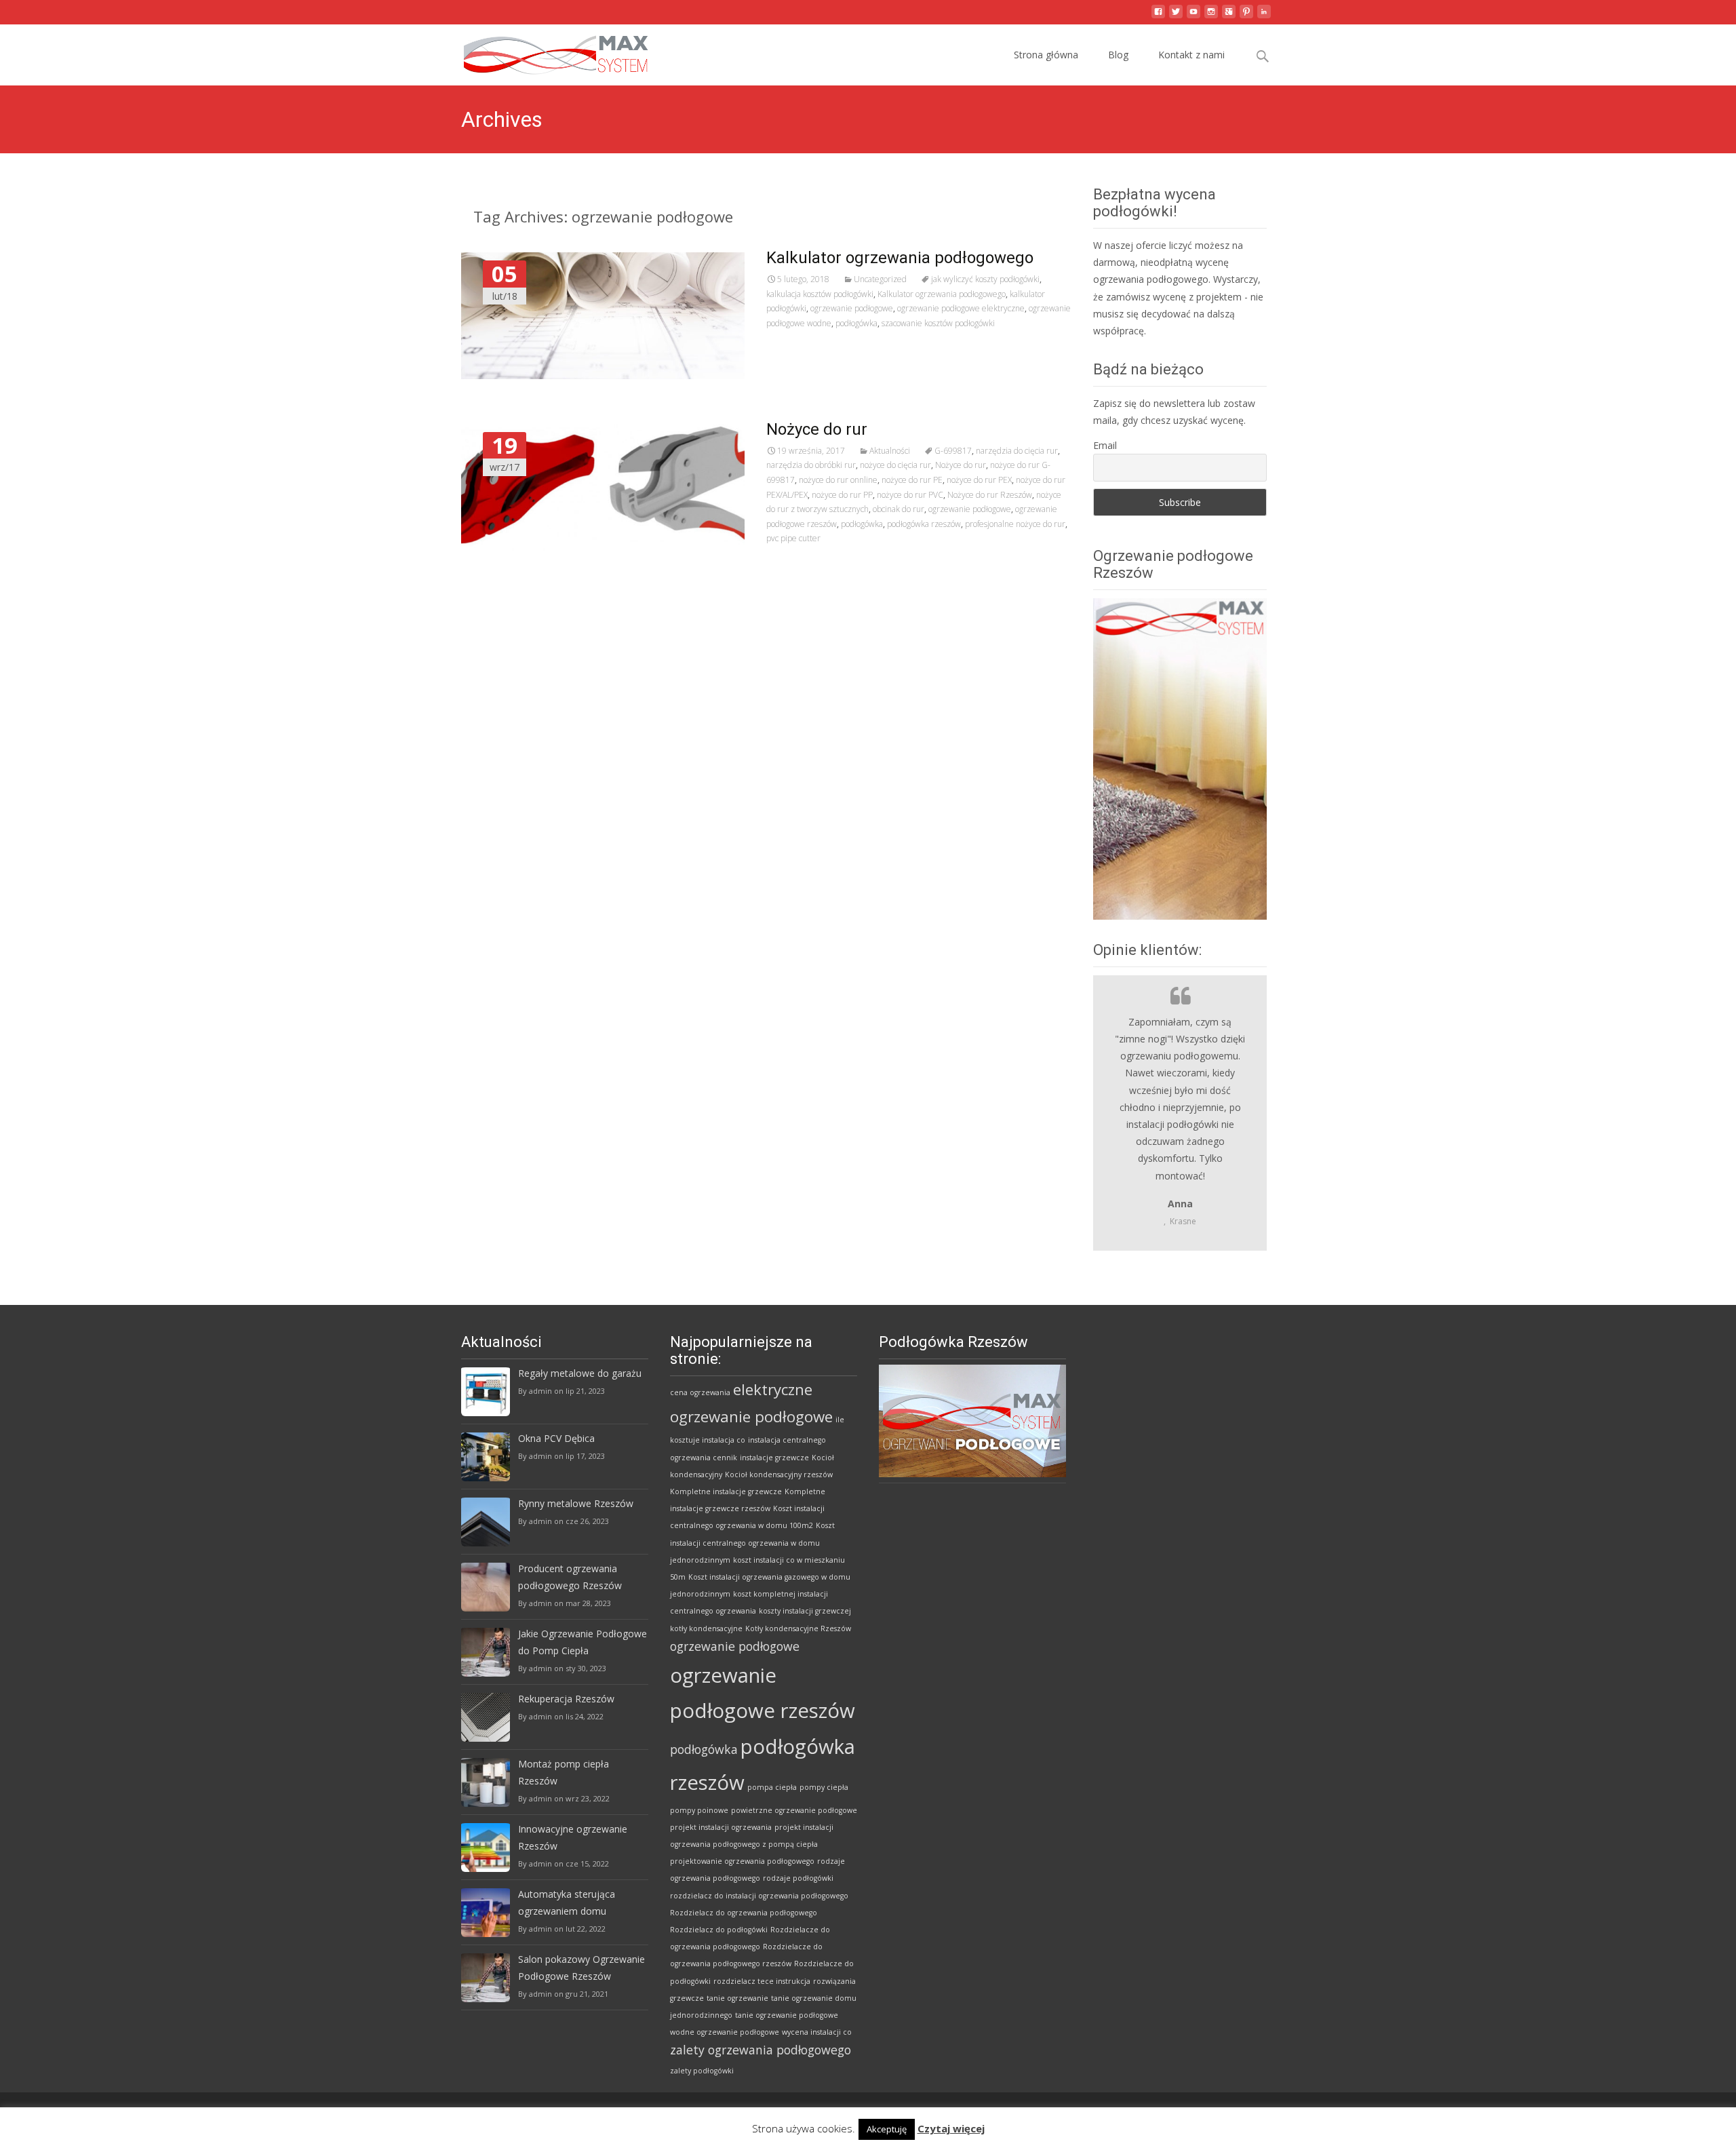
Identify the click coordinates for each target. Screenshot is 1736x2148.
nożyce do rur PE (912, 480)
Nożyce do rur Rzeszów (990, 495)
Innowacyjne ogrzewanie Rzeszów (573, 1837)
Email (1105, 445)
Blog (1118, 55)
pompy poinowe (699, 1810)
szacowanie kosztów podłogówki (938, 323)
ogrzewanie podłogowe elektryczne (961, 308)
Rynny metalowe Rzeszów (576, 1503)
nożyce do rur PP (842, 495)
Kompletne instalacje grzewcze (726, 1491)
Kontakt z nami (1191, 55)
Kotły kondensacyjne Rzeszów (798, 1628)
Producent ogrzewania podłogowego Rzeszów (570, 1577)
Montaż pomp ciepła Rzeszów (564, 1772)
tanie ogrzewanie (737, 1998)
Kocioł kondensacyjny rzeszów (779, 1475)
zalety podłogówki (702, 2071)
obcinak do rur (899, 509)
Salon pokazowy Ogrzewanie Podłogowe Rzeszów (581, 1968)
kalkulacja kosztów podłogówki (820, 294)
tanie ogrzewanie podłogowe (787, 2015)
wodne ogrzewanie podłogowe (725, 2032)
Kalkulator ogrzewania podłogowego (900, 258)
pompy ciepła (824, 1787)
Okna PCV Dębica (556, 1438)
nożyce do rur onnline (838, 480)
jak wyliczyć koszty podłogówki (985, 279)
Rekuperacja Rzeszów (566, 1699)
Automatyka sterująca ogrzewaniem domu (567, 1902)
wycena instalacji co (817, 2032)
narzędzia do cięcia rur (1017, 451)
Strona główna (1046, 55)
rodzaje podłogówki (798, 1878)
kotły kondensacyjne (706, 1628)
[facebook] (1158, 17)
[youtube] (1193, 17)
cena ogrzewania (700, 1392)
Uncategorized (880, 279)
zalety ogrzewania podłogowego (761, 2050)
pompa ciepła (772, 1787)
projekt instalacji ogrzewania (721, 1827)
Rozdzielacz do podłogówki (719, 1930)
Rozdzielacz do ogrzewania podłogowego (744, 1913)
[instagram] (1211, 17)
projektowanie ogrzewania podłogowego (742, 1861)
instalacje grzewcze (774, 1458)
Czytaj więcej (951, 2128)
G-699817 (953, 451)
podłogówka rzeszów (924, 524)
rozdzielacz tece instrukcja (762, 1981)
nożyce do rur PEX (979, 480)
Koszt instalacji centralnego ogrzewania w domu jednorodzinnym (752, 1542)
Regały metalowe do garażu (580, 1373)
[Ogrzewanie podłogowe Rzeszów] (545, 52)
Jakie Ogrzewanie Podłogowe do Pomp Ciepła (583, 1642)
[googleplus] (1229, 17)
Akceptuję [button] (887, 2129)
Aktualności (890, 451)
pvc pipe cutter (793, 538)
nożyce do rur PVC (910, 495)
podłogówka (856, 323)
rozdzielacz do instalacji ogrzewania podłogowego (759, 1896)
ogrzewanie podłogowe (852, 308)
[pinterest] (1246, 17)
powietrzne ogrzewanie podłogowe (794, 1810)
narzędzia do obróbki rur (811, 465)
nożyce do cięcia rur (895, 465)
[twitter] (1176, 17)
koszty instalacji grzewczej (805, 1611)
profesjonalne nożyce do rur (1015, 524)
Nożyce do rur (817, 429)
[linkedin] (1264, 17)
